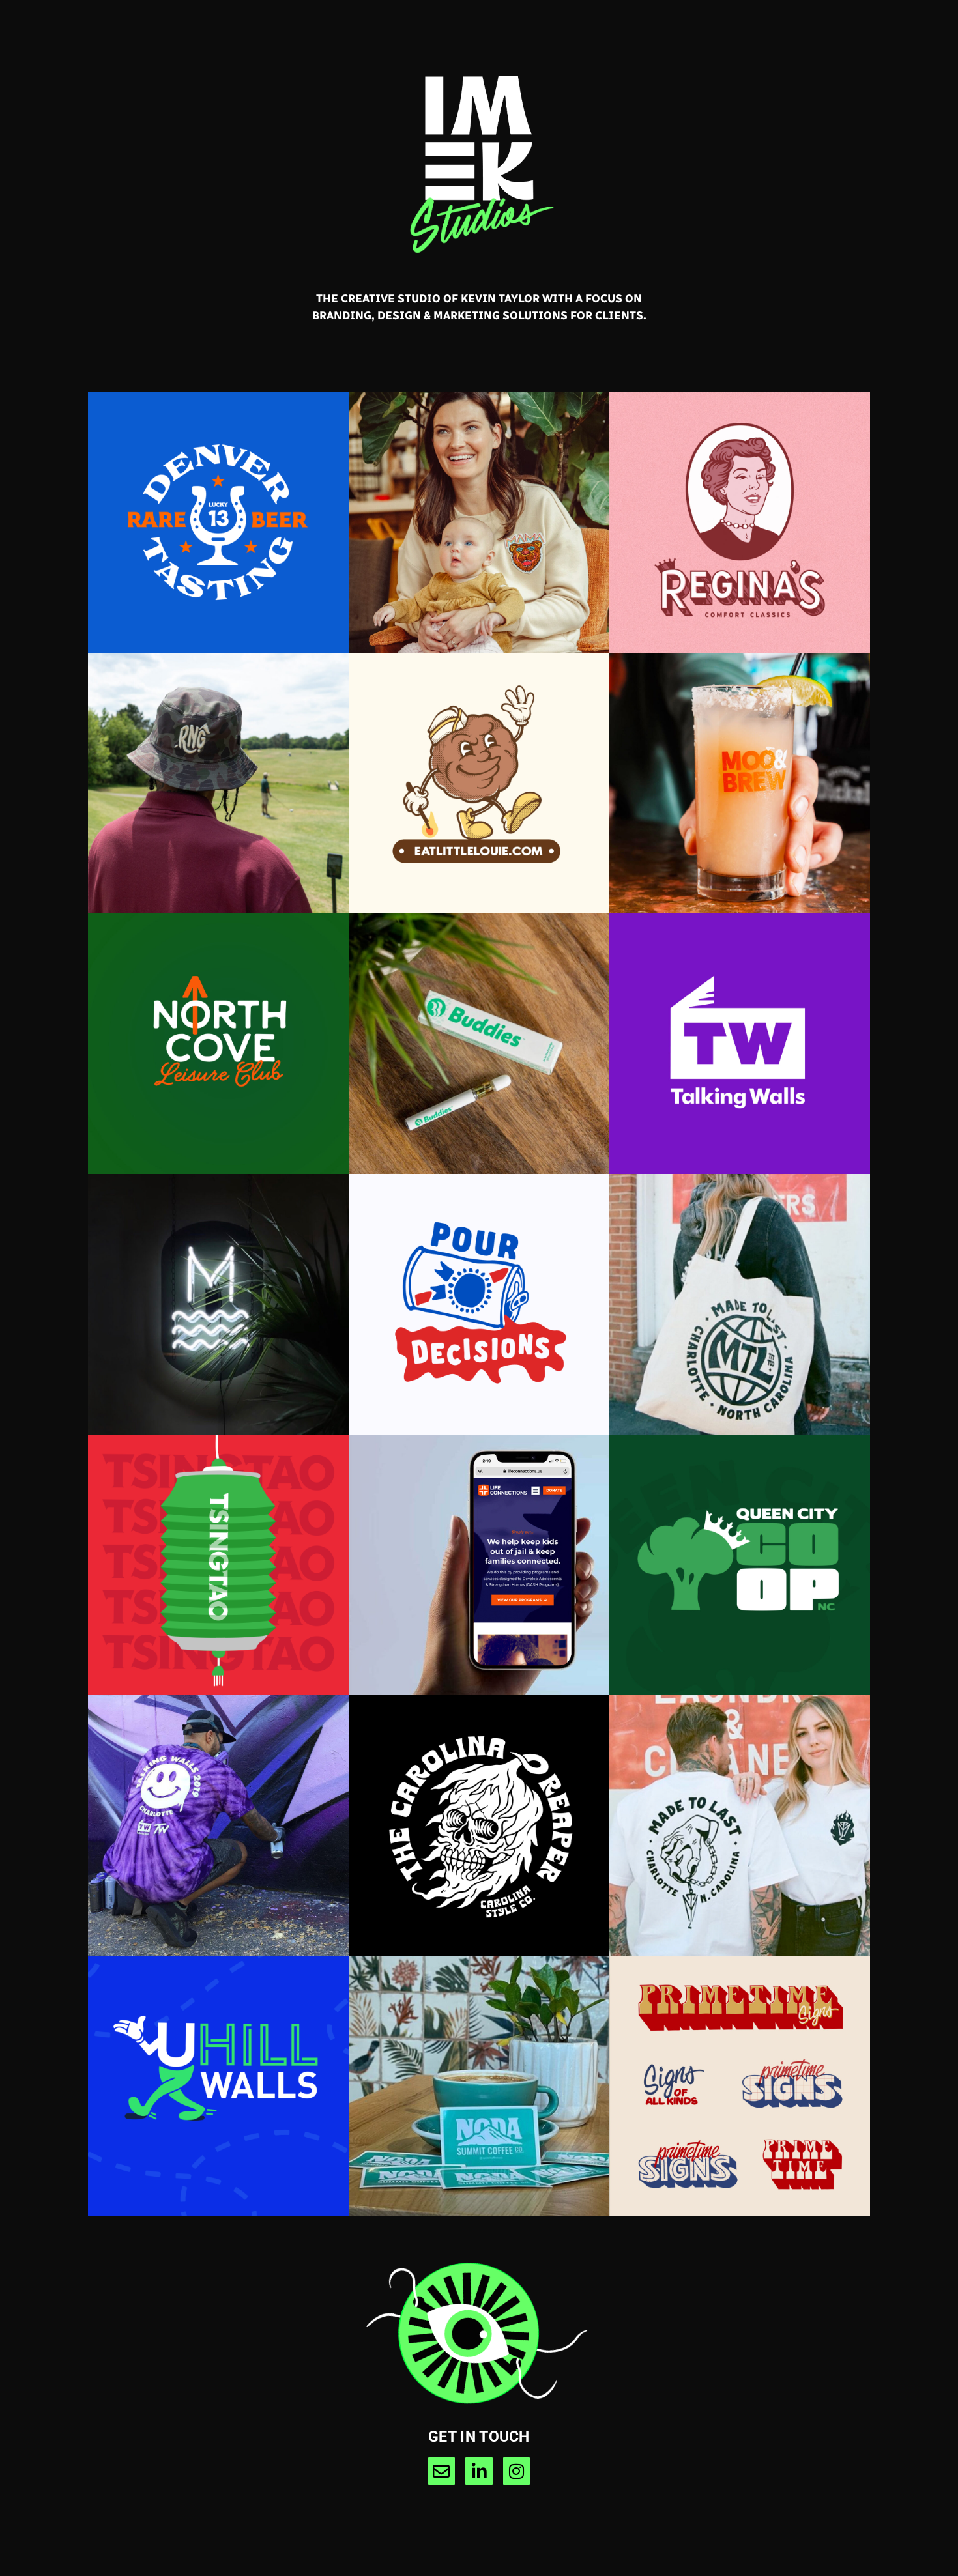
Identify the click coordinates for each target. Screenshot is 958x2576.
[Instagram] (517, 2471)
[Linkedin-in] (479, 2471)
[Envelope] (442, 2471)
